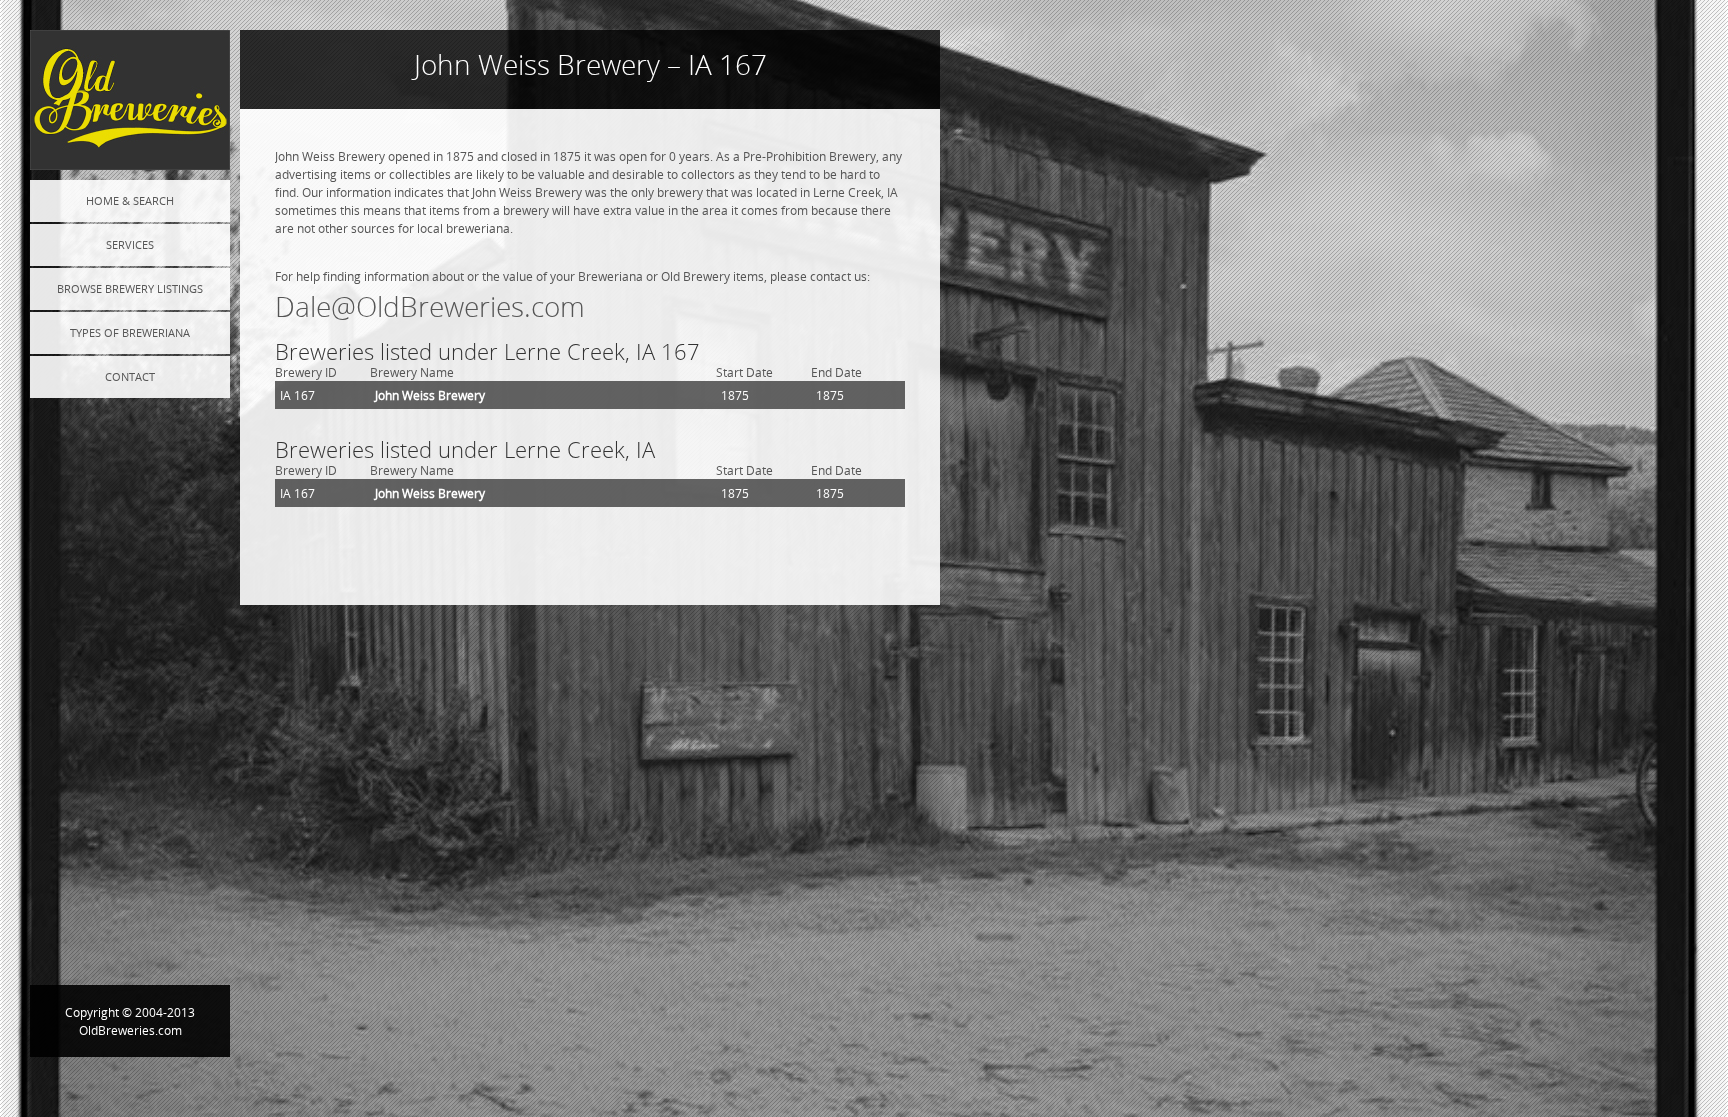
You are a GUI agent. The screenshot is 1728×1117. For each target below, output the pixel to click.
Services (130, 244)
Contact (130, 376)
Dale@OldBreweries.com (430, 306)
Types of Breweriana (130, 332)
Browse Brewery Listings (130, 288)
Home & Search (130, 200)
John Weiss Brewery (430, 395)
